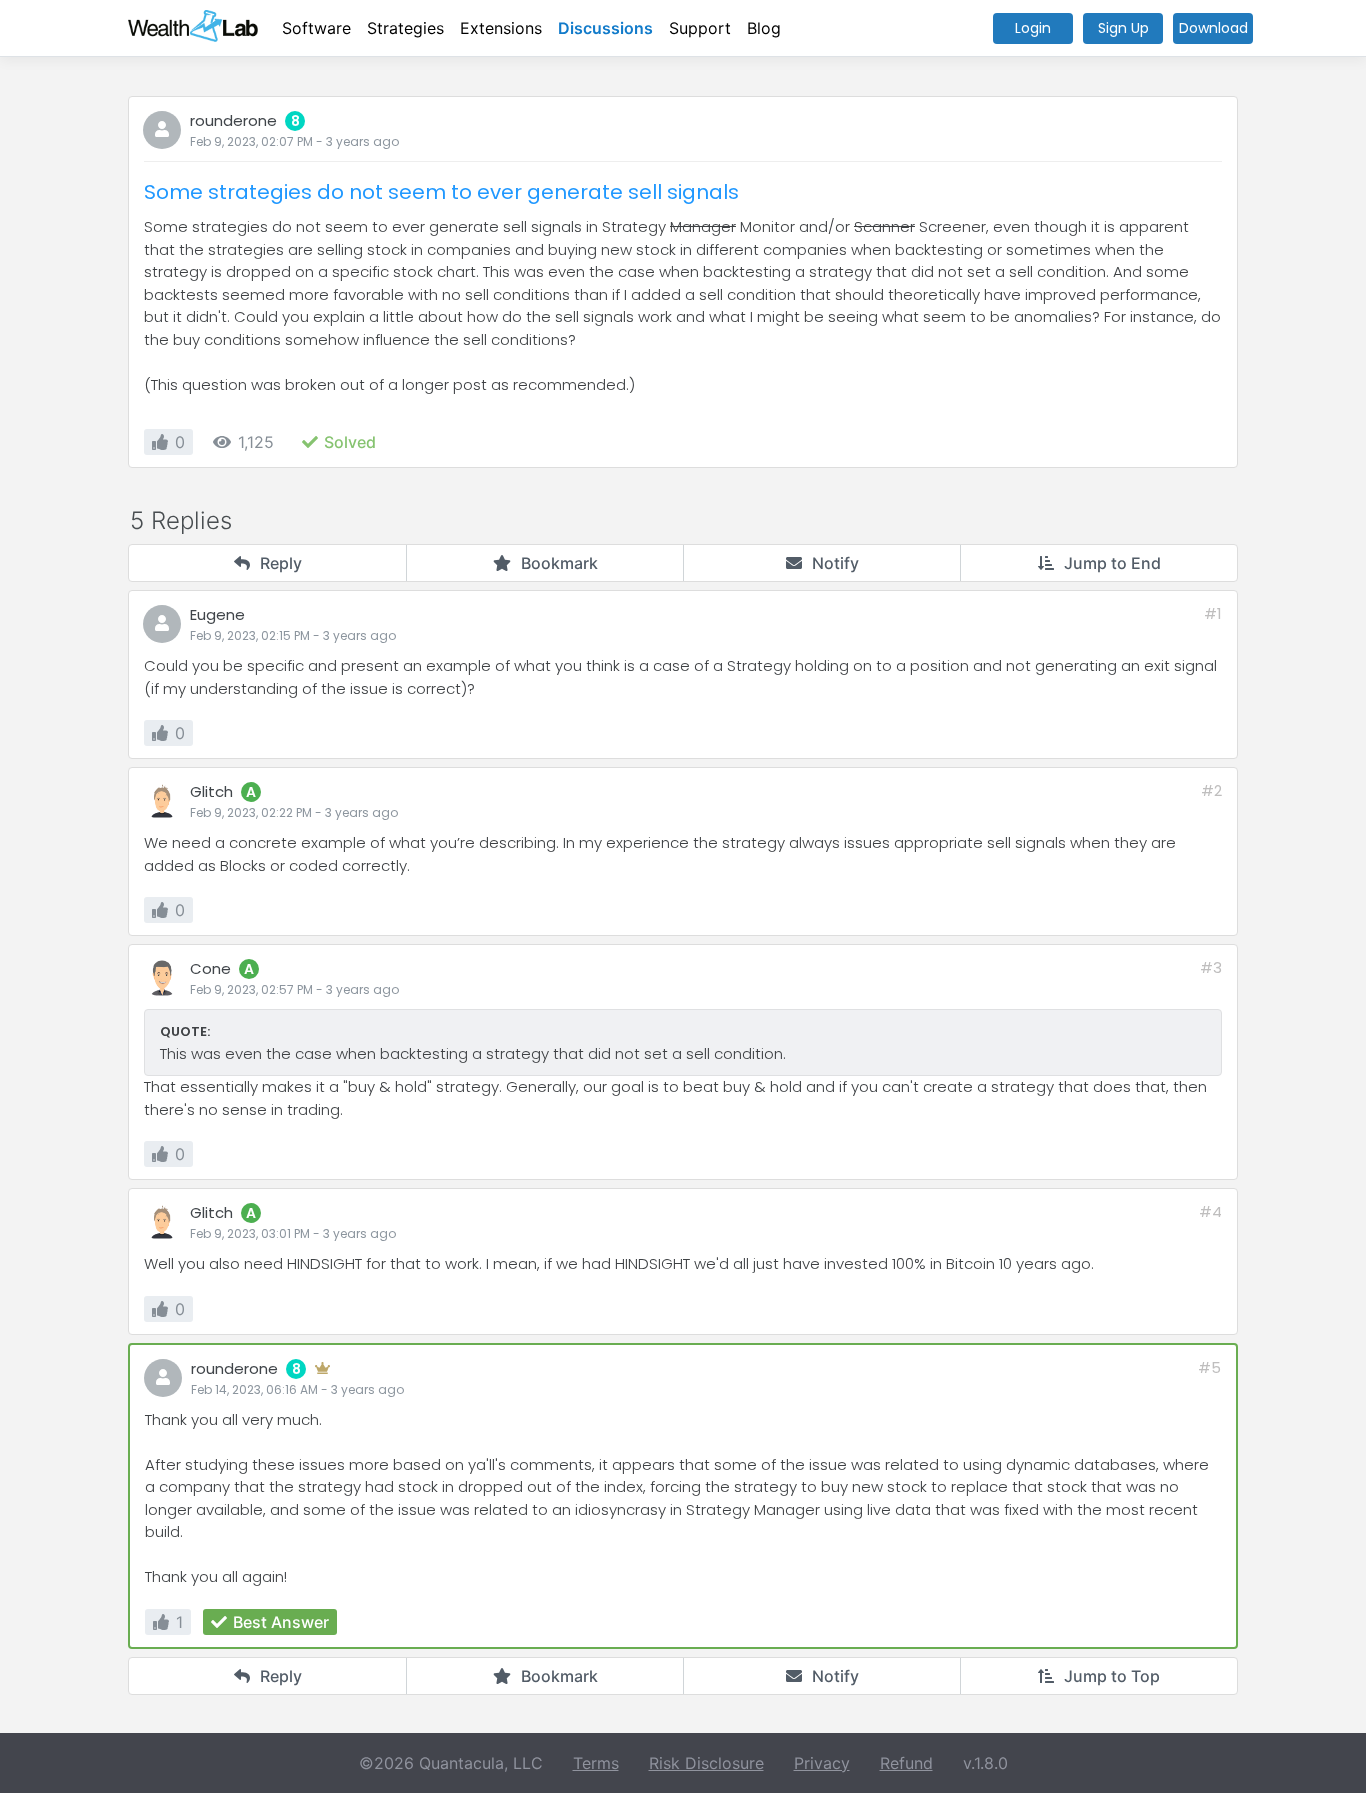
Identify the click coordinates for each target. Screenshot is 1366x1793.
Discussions (605, 28)
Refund (906, 1763)
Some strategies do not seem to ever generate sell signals (441, 192)
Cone (210, 968)
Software (316, 28)
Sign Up (1123, 28)
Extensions (501, 28)
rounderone (233, 120)
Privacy (822, 1763)
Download (1213, 28)
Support (700, 28)
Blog (764, 28)
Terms (596, 1763)
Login (1033, 28)
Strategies (405, 28)
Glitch (211, 791)
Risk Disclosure (706, 1763)
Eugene (217, 614)
